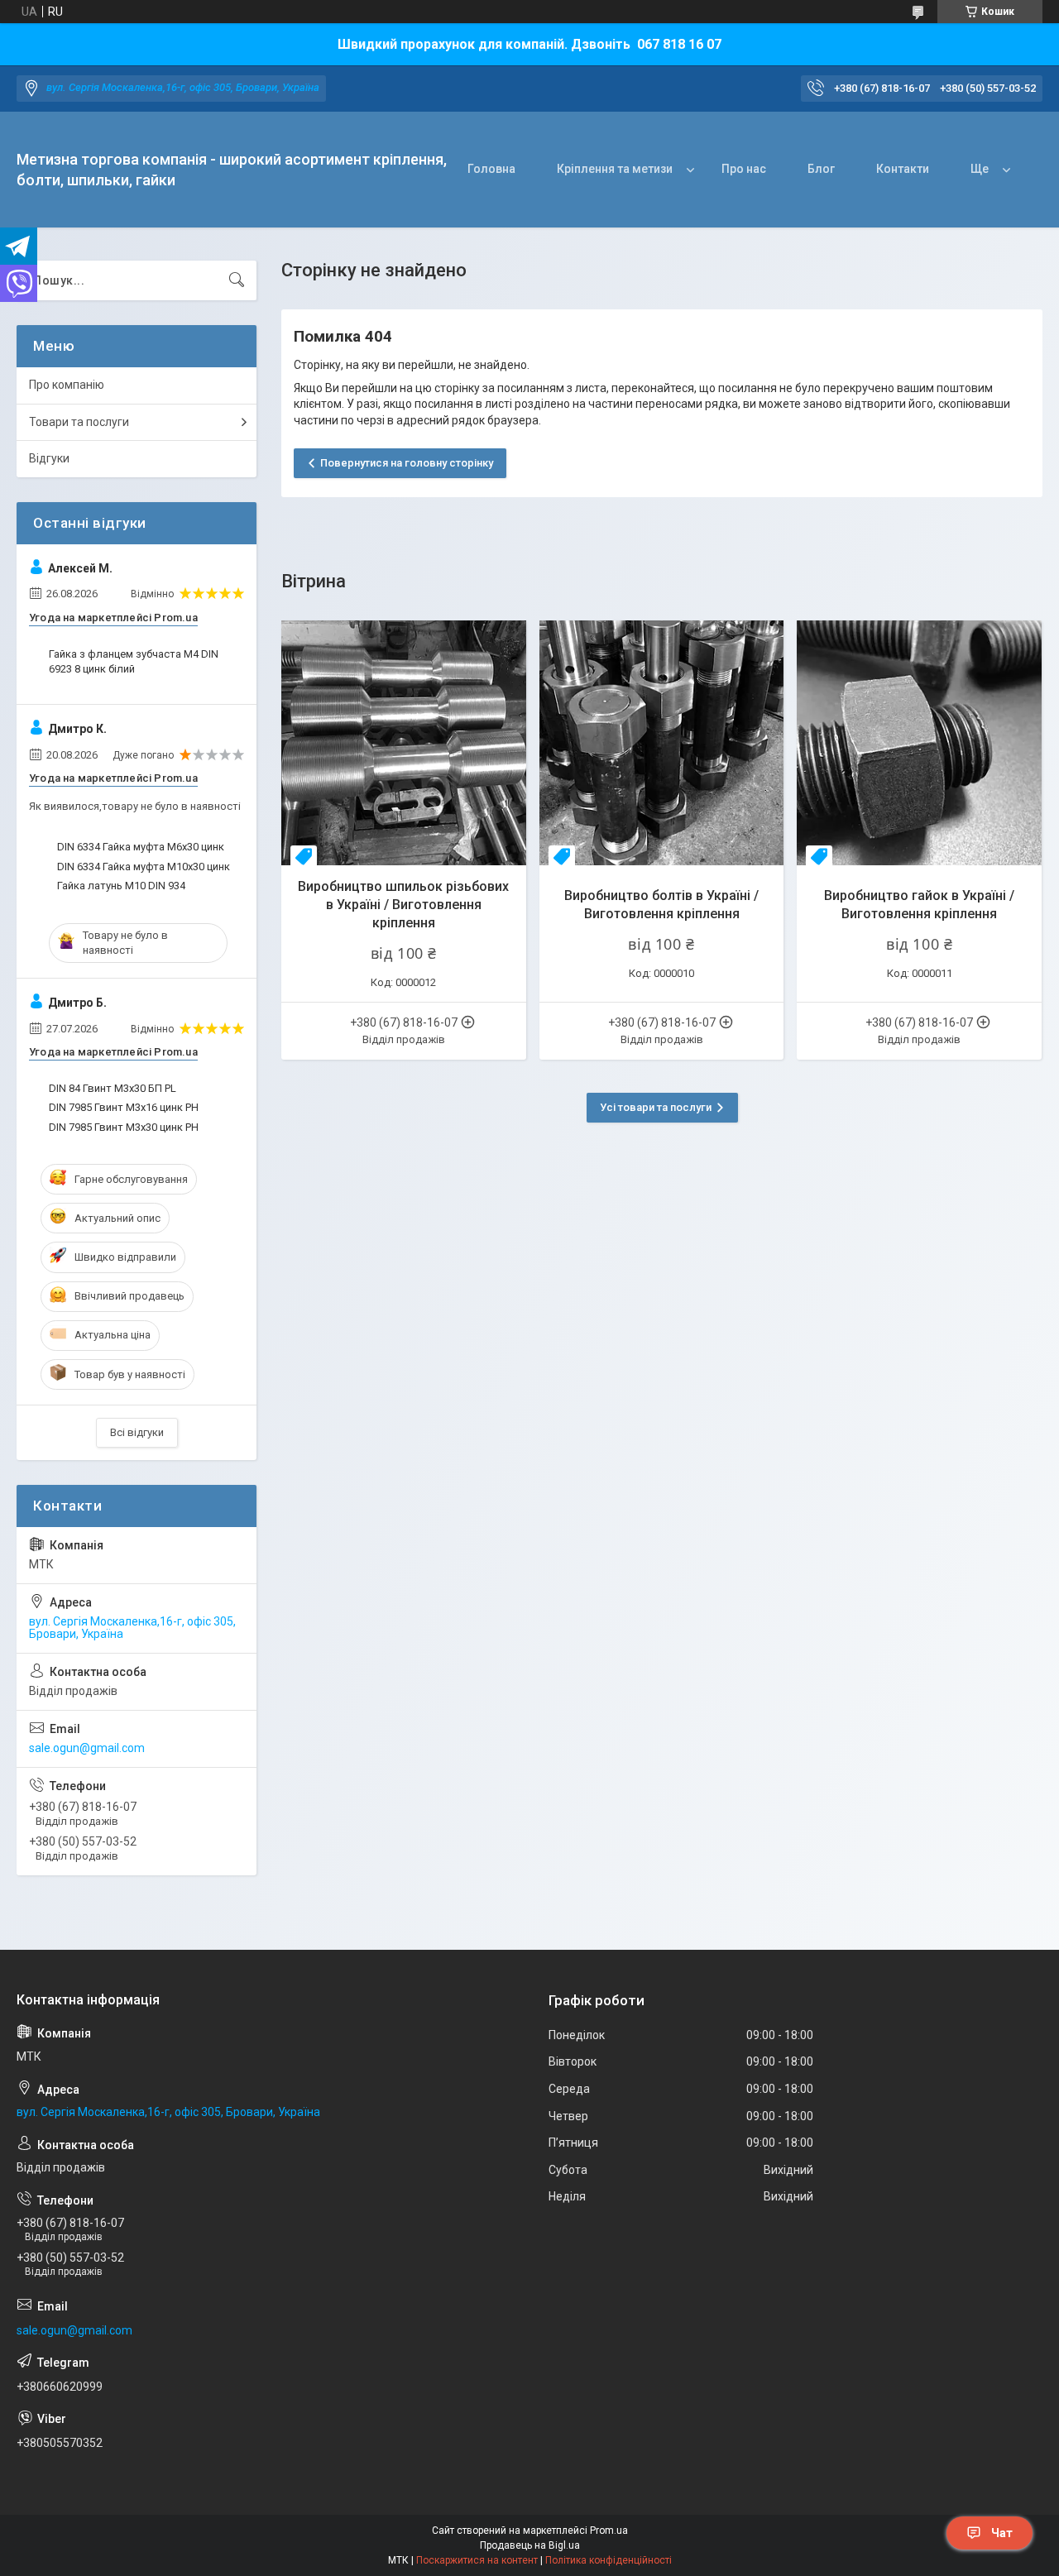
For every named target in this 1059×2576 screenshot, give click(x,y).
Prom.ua (609, 2531)
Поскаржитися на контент (477, 2560)
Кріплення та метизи (615, 169)
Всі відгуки (137, 1432)
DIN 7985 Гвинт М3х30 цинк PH (124, 1127)
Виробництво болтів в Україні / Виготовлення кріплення (661, 905)
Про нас (744, 169)
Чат (1002, 2533)
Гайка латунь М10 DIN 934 (121, 886)
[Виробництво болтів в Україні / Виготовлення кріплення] (662, 743)
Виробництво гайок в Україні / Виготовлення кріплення (919, 905)
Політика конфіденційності (609, 2560)
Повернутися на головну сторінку (407, 463)
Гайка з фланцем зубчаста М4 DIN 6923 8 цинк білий (134, 661)
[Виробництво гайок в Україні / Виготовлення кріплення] (919, 743)
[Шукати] (237, 280)
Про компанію (67, 385)
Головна (491, 169)
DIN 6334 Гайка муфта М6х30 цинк (141, 847)
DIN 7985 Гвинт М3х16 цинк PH (124, 1107)
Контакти (903, 169)
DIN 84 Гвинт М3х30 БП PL (113, 1088)
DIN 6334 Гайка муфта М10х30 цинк (144, 867)
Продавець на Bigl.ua (530, 2545)
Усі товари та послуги (656, 1107)
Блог (821, 169)
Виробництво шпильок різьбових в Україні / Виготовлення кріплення (403, 905)
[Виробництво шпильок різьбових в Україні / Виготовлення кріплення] (404, 743)
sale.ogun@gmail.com (87, 1748)
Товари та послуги (79, 422)
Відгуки (49, 458)
